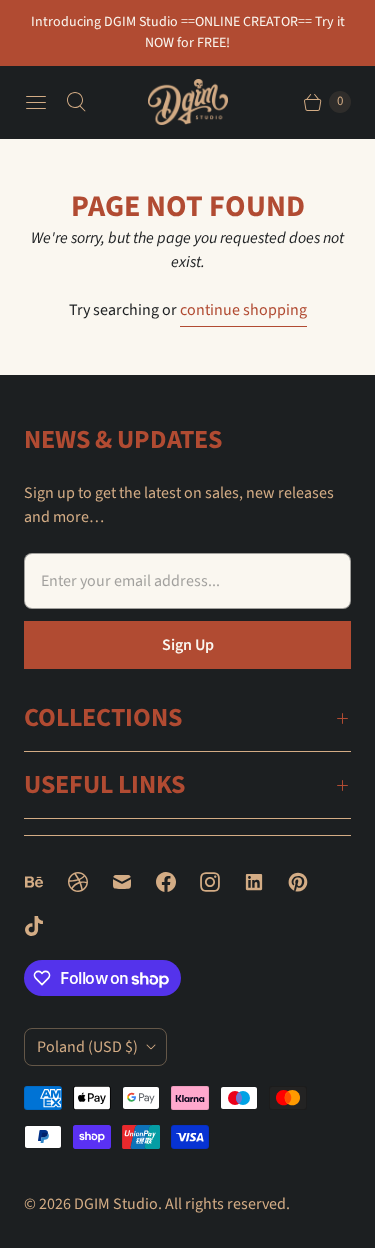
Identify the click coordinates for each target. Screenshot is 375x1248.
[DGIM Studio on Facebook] (178, 882)
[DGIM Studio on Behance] (46, 882)
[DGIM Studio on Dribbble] (90, 882)
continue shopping (243, 310)
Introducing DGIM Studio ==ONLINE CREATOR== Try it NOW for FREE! (188, 32)
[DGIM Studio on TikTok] (46, 926)
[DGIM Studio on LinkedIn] (266, 882)
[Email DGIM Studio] (134, 882)
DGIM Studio (116, 1204)
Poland (87, 1047)
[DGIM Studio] (188, 101)
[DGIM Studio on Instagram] (222, 882)
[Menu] (36, 102)
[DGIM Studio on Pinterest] (310, 882)
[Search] (76, 102)
